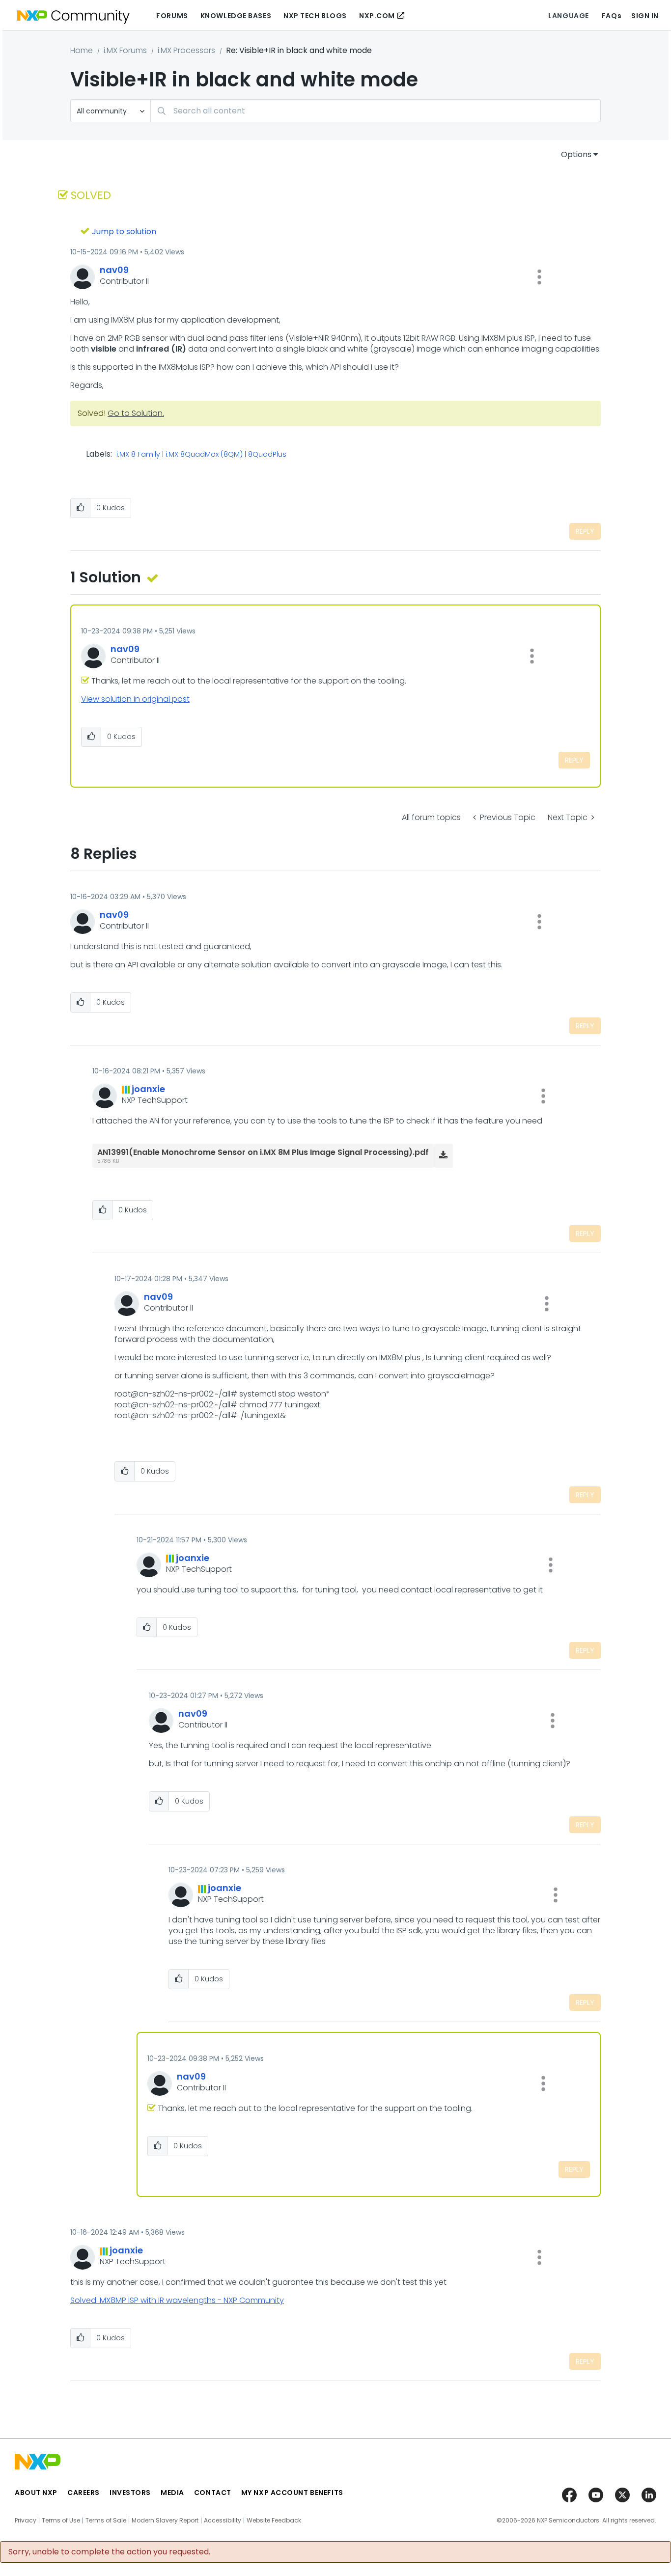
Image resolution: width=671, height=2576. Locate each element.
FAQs (612, 16)
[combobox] (376, 111)
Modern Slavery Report (165, 2521)
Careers (84, 2493)
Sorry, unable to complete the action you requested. (109, 2552)
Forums (172, 16)
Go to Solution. (136, 413)
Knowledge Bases (236, 16)
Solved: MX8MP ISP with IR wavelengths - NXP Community (177, 2300)
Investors (130, 2493)
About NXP (36, 2493)
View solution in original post (135, 699)
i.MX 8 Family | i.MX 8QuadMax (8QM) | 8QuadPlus (201, 455)
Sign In (645, 16)
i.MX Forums (125, 50)
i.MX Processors (186, 50)
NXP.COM (377, 16)
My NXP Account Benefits (292, 2493)
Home (82, 50)
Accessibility (223, 2521)
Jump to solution (124, 232)
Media (172, 2493)
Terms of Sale (106, 2521)
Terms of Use (61, 2521)
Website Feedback (274, 2521)
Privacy (26, 2521)
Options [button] (576, 154)
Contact (213, 2493)
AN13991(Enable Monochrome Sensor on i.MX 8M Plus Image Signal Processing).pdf (263, 1152)
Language (568, 16)
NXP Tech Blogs (315, 16)
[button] (539, 277)
